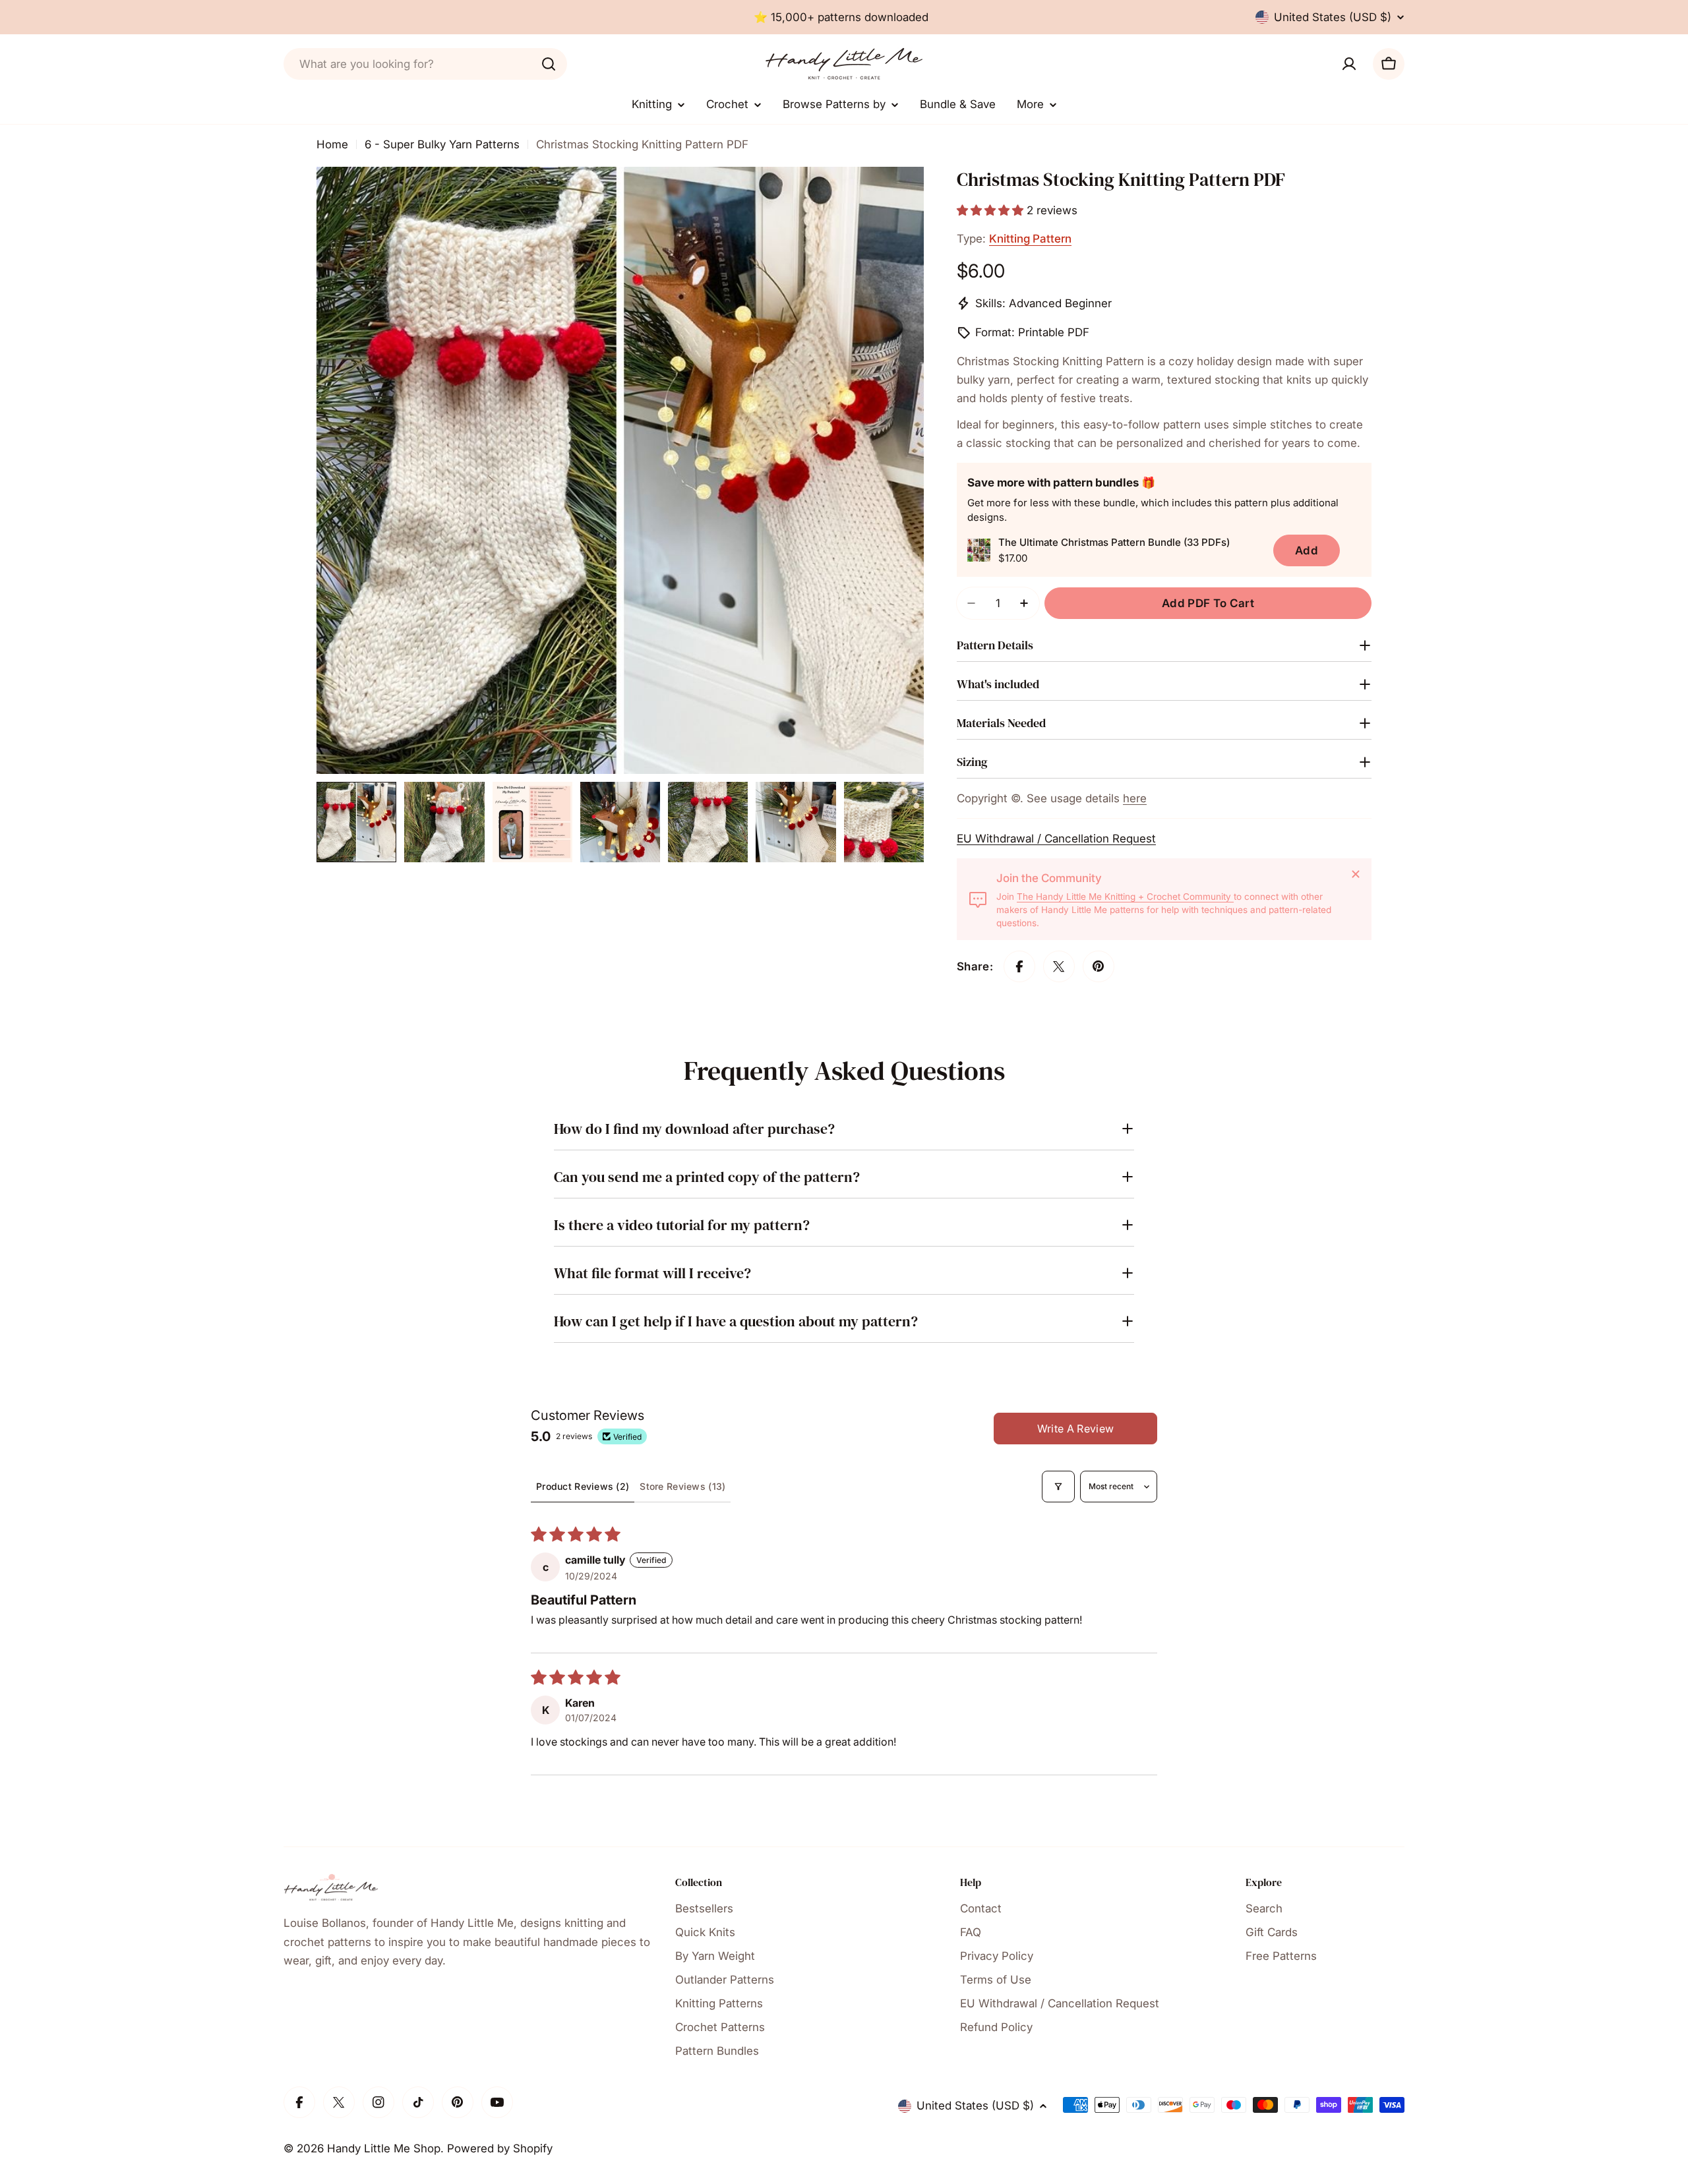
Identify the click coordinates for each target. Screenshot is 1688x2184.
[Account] (1349, 64)
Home (332, 144)
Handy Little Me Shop (384, 2148)
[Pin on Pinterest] (1099, 966)
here (1135, 798)
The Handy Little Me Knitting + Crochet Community (1125, 897)
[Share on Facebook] (1019, 966)
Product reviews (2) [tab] (583, 1486)
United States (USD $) (1333, 17)
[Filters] (1058, 1487)
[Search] (549, 64)
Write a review (1075, 1429)
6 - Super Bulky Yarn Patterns (442, 144)
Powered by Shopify (500, 2148)
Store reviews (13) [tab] (682, 1486)
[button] (992, 210)
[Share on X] (1059, 966)
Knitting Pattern (1030, 239)
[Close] (1356, 874)
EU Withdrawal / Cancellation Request (1056, 839)
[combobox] (425, 64)
